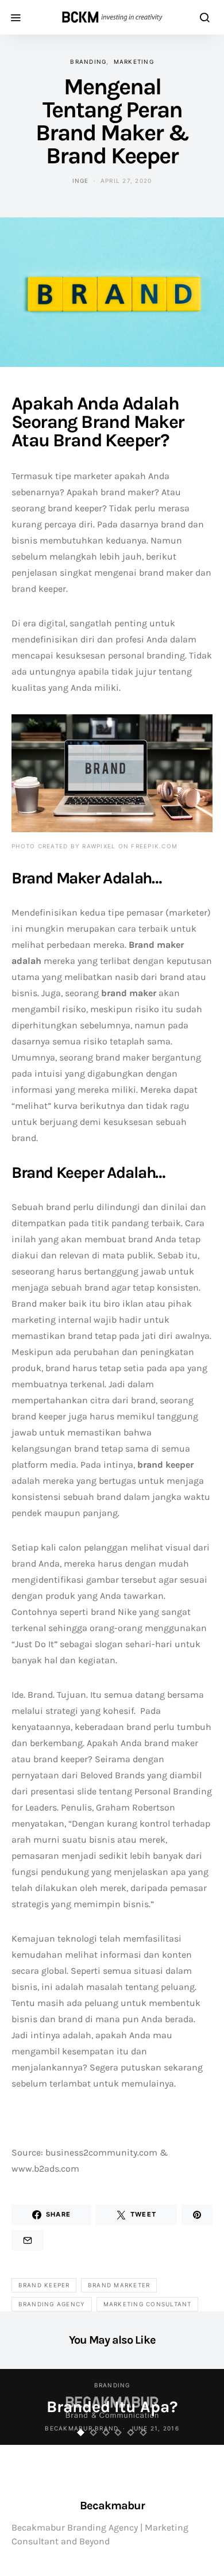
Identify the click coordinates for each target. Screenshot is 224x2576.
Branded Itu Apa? (112, 2407)
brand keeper (44, 2285)
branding (88, 62)
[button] (81, 2433)
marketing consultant (148, 2304)
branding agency (52, 2304)
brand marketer (119, 2285)
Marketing (134, 62)
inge (81, 181)
